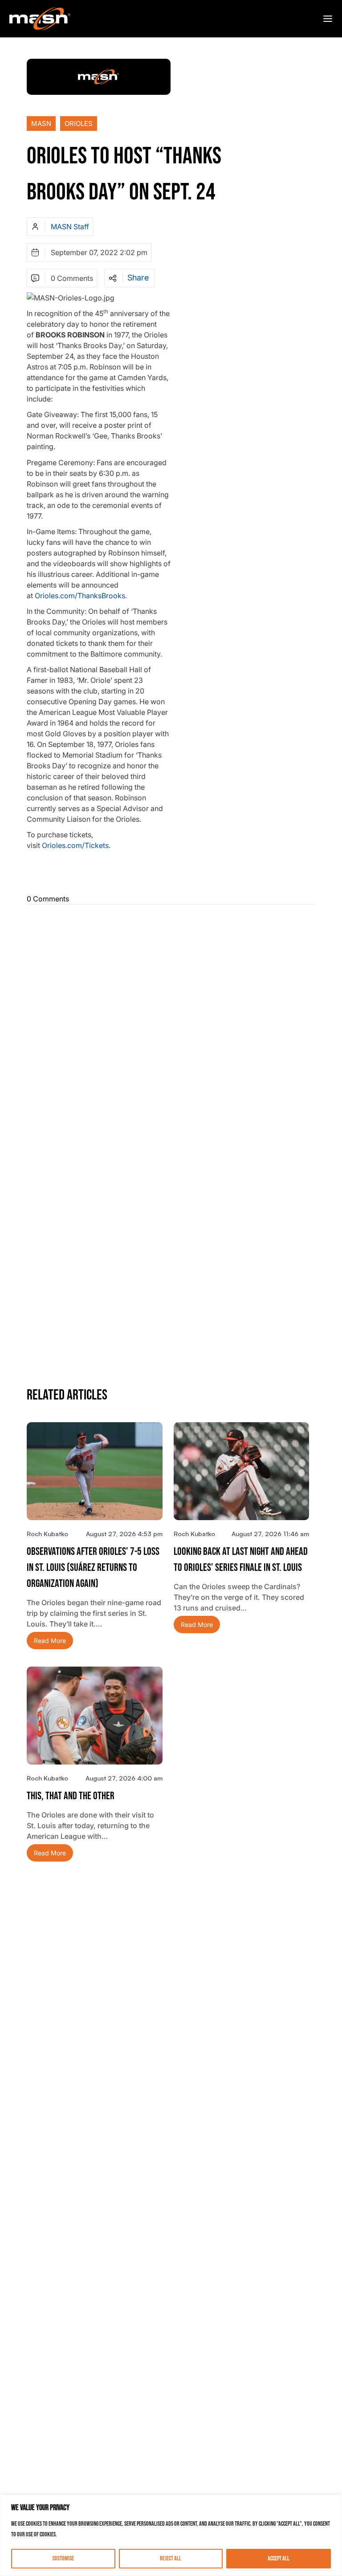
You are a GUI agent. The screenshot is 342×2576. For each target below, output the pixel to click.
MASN (41, 124)
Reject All (171, 2558)
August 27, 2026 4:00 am (124, 1778)
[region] (171, 2535)
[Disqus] (171, 1023)
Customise (63, 2558)
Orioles (79, 124)
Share (138, 278)
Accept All (279, 2558)
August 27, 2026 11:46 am (270, 1534)
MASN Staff (70, 227)
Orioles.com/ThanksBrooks (80, 596)
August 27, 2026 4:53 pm (124, 1534)
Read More (50, 1641)
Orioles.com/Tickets (75, 845)
